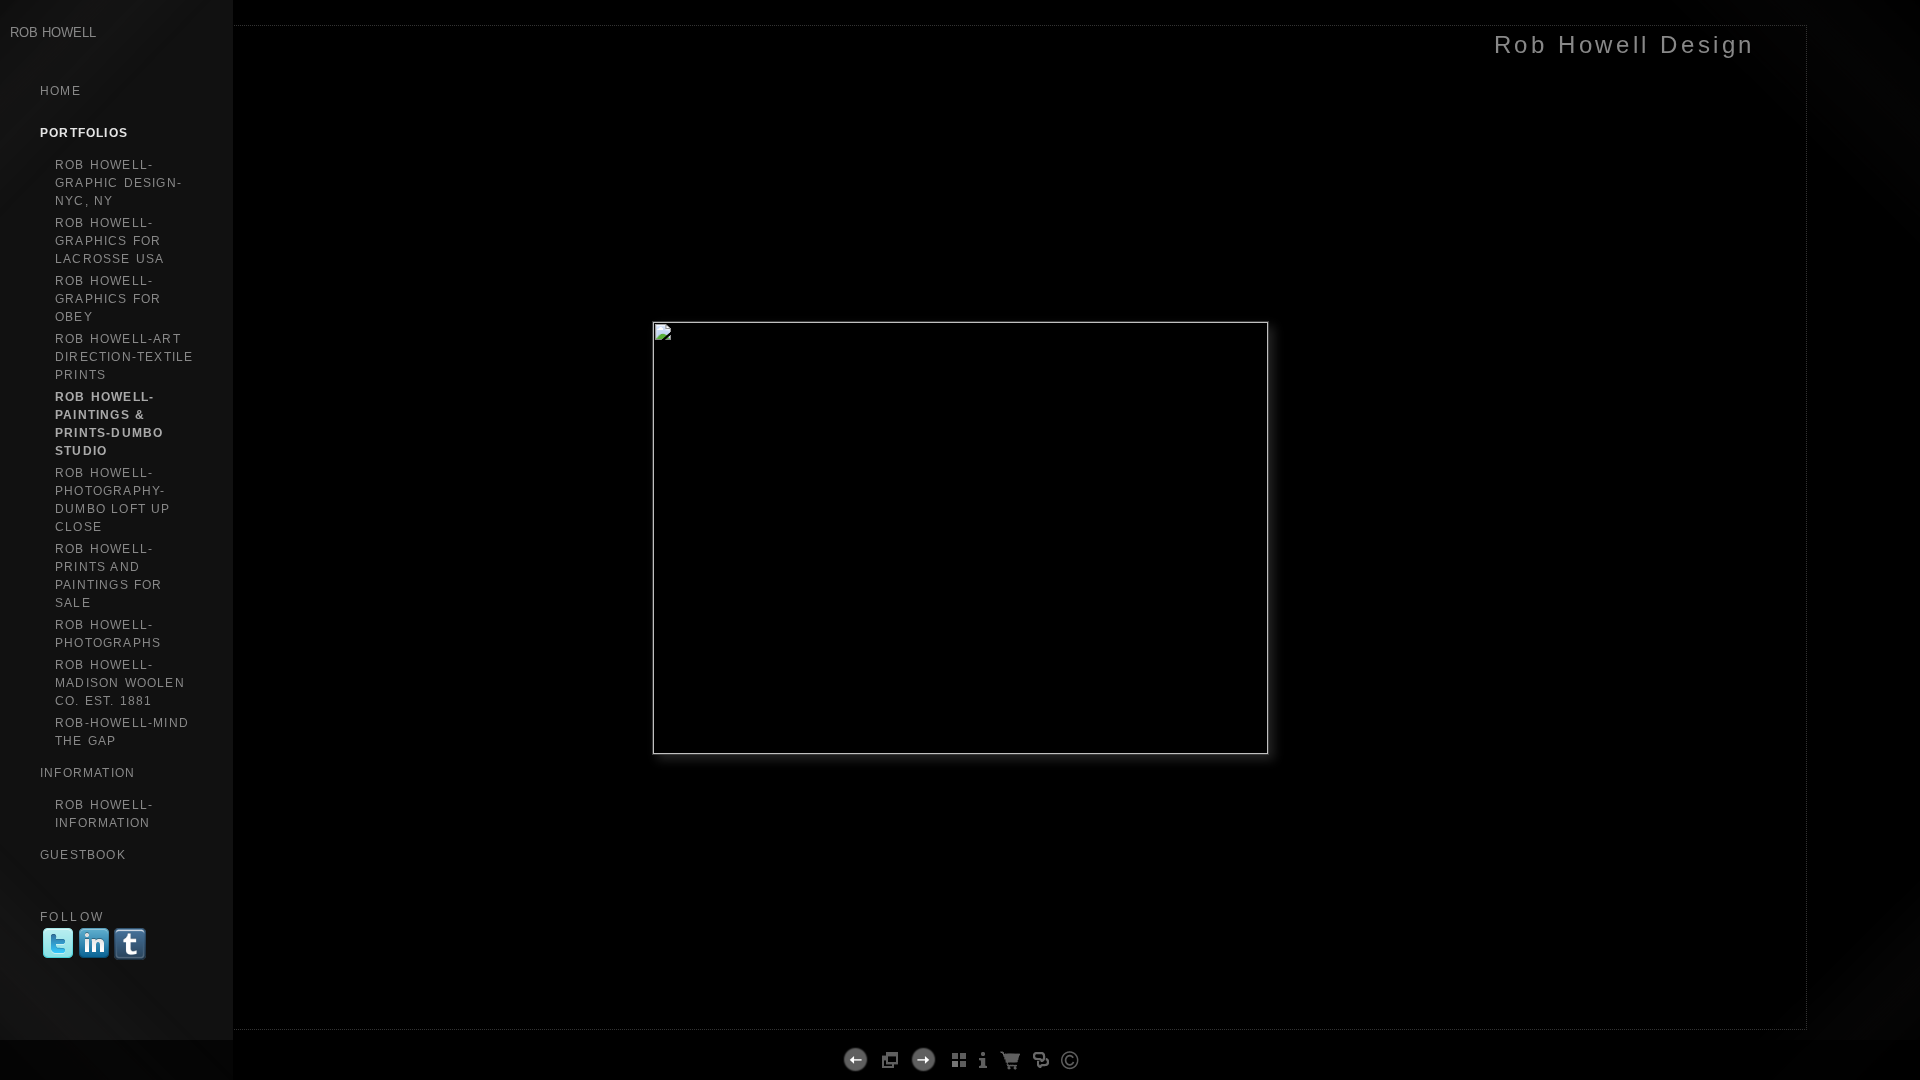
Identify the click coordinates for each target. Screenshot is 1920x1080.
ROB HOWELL (53, 32)
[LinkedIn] (94, 957)
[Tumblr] (130, 957)
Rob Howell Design (1624, 44)
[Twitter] (58, 957)
